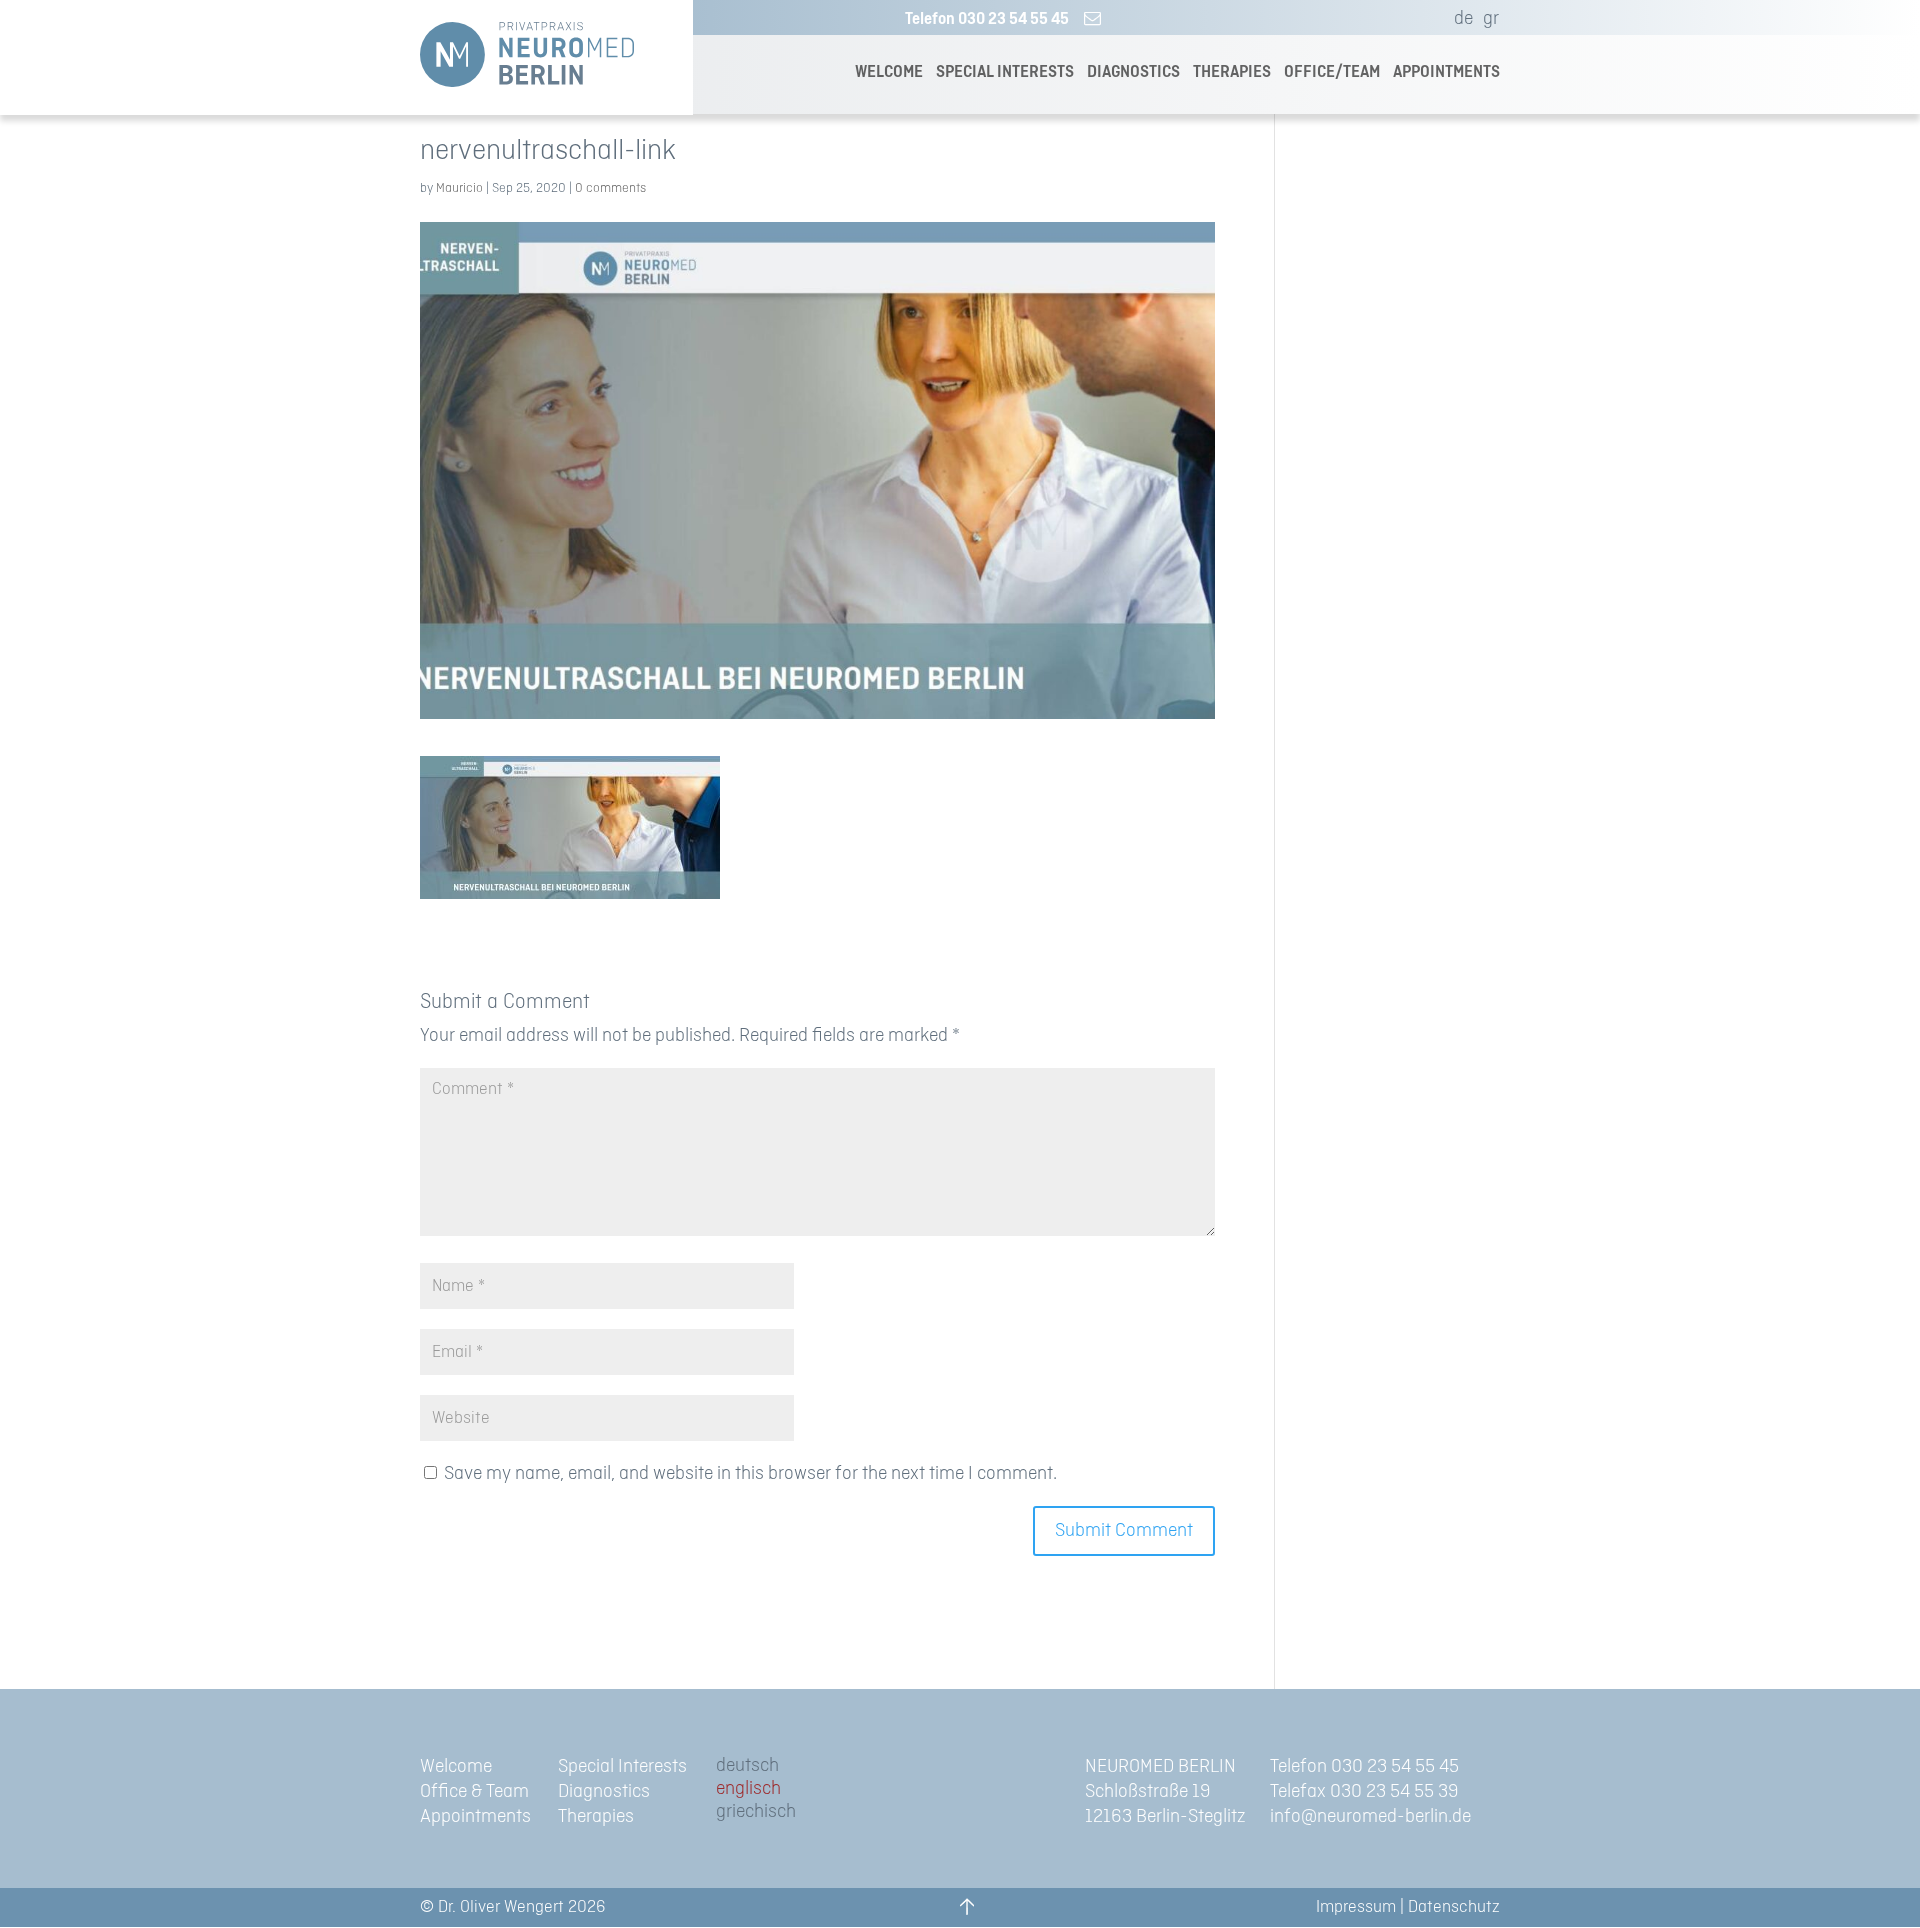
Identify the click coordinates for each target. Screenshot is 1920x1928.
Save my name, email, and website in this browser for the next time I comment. (750, 1473)
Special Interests (622, 1766)
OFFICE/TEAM (1332, 72)
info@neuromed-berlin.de (1370, 1816)
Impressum (1356, 1907)
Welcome (456, 1766)
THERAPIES (1232, 72)
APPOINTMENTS (1446, 72)
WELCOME (889, 72)
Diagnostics (604, 1791)
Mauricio (459, 188)
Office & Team (474, 1791)
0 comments (610, 188)
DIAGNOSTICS (1133, 72)
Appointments (475, 1816)
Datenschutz (1454, 1907)
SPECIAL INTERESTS (1005, 72)
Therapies (596, 1816)
